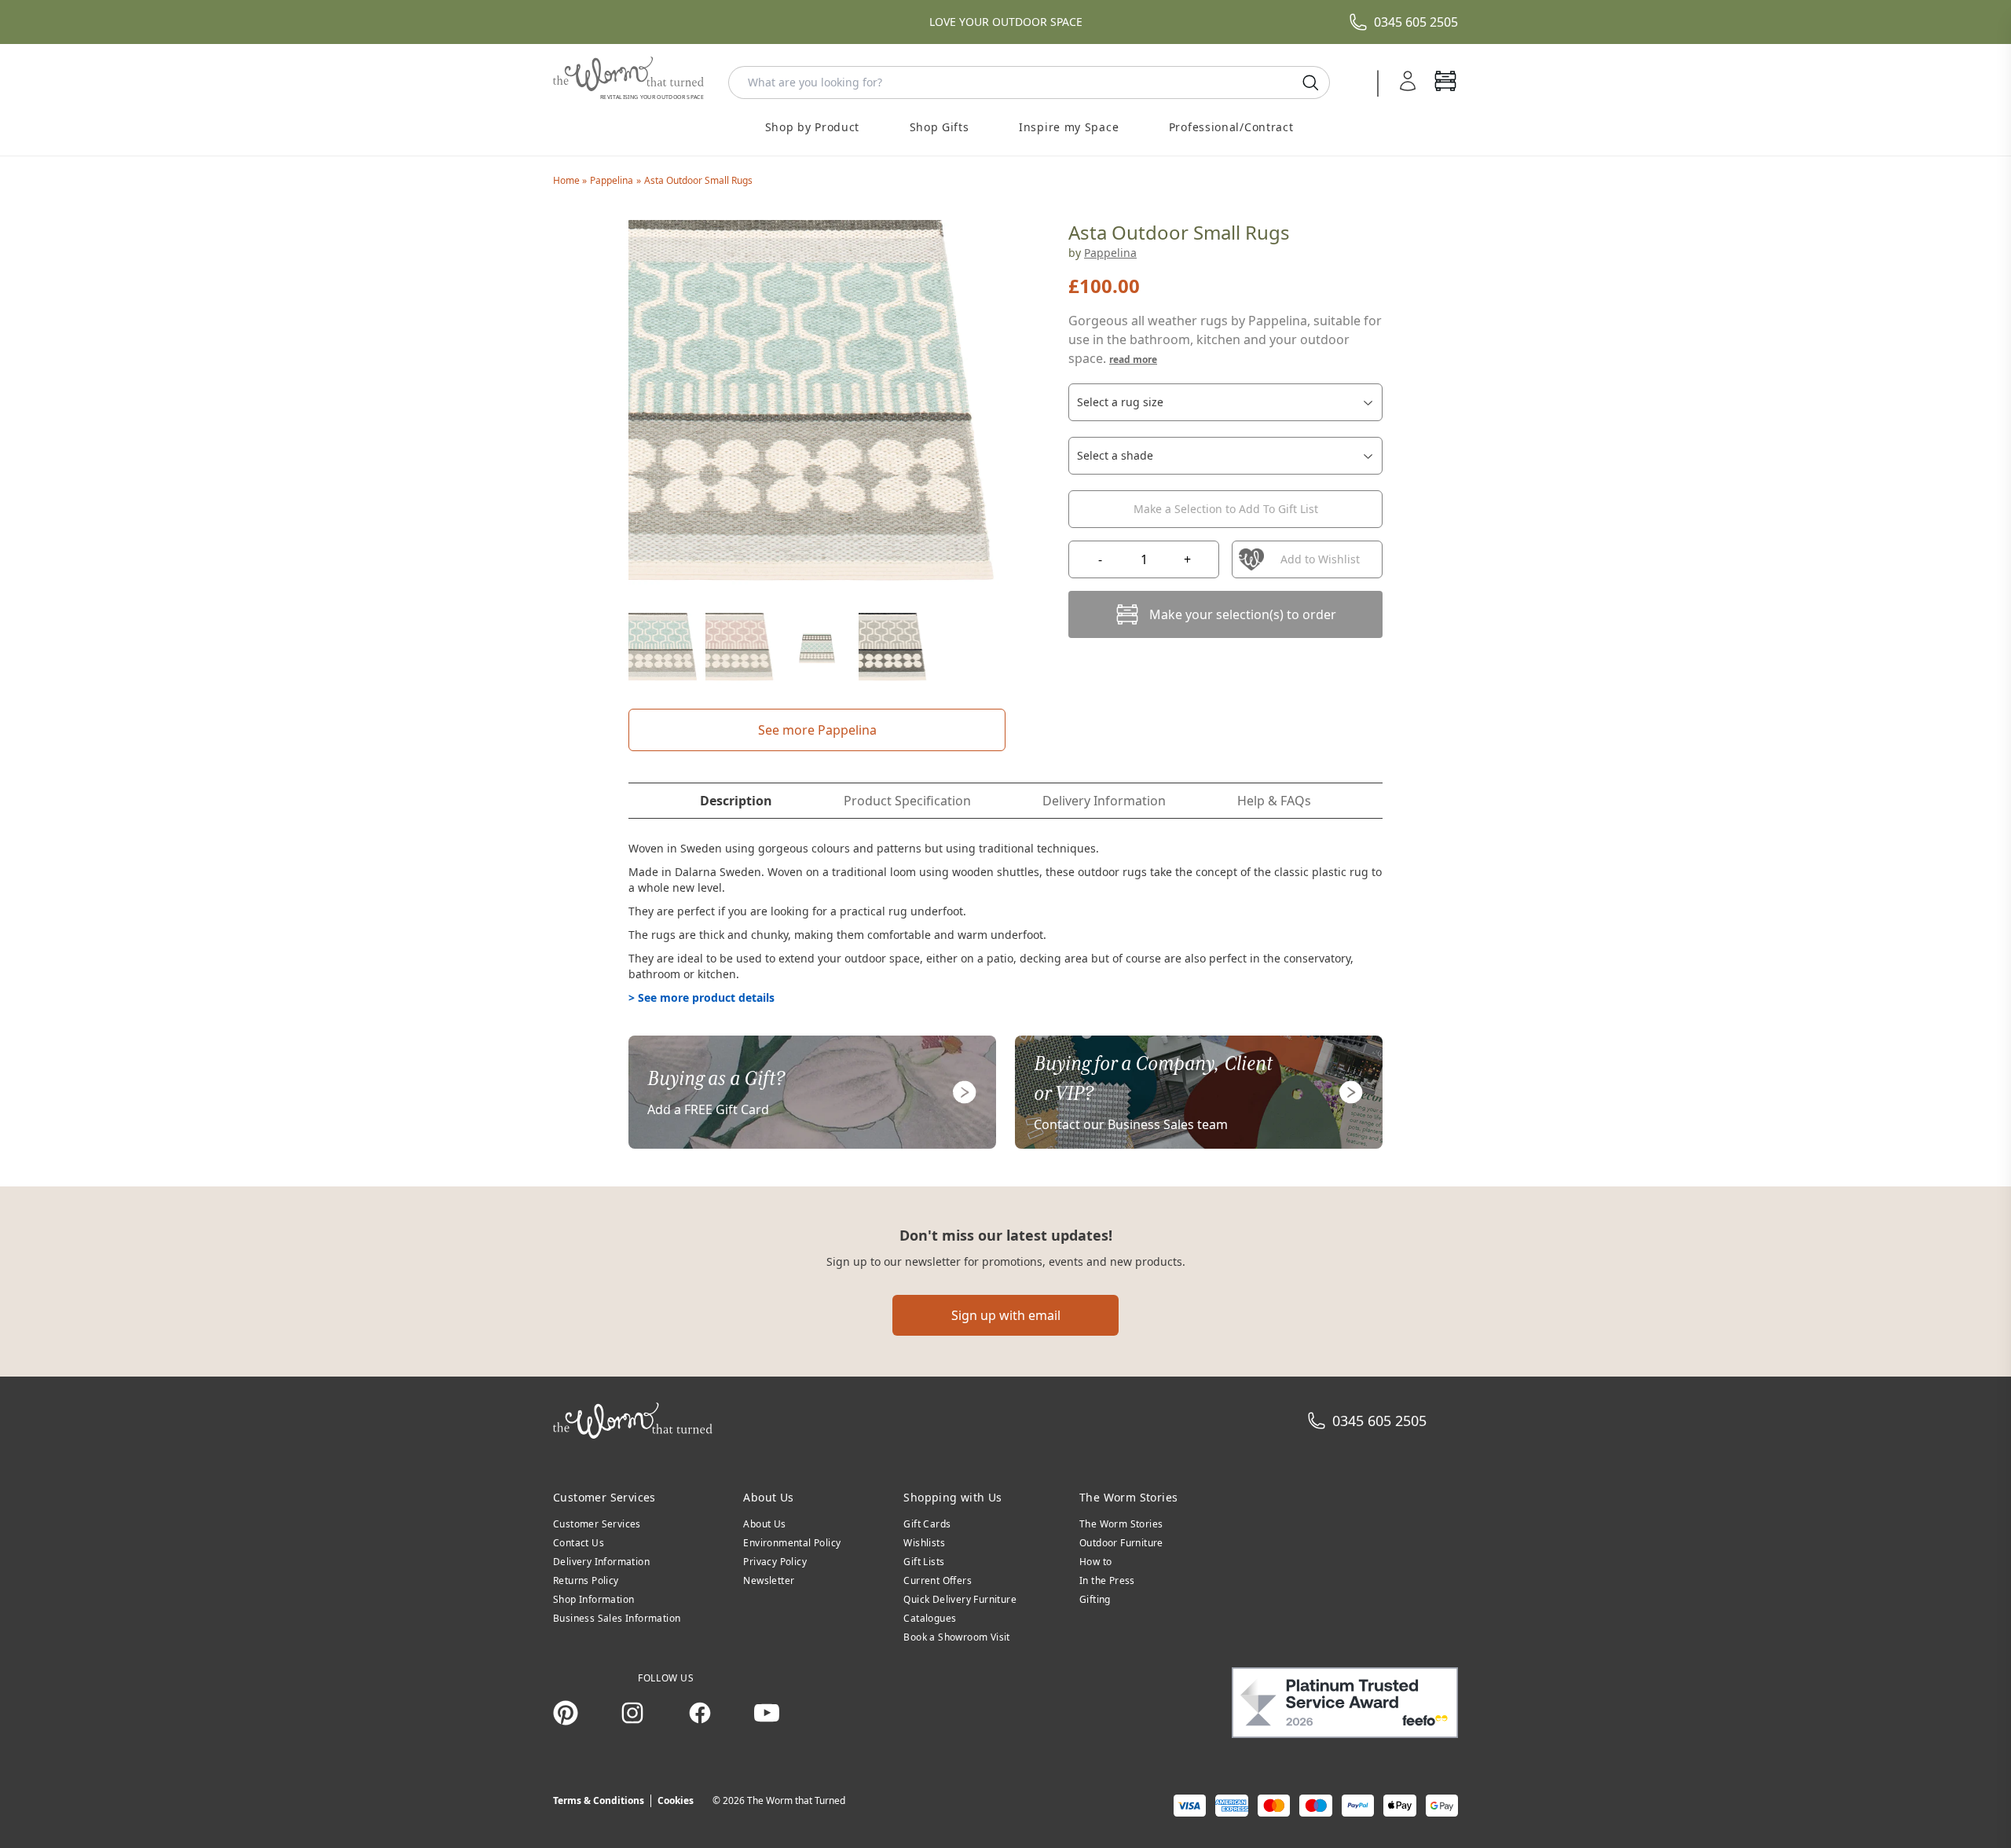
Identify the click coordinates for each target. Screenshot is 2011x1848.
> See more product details (701, 997)
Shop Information (593, 1599)
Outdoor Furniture (1121, 1543)
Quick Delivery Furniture (960, 1599)
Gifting (1095, 1599)
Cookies (676, 1800)
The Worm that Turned (796, 1800)
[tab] (736, 801)
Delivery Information (601, 1562)
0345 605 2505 (1416, 22)
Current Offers (938, 1580)
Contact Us (579, 1543)
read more (1133, 359)
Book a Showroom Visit (956, 1637)
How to (1095, 1562)
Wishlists (924, 1543)
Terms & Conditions (599, 1800)
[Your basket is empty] (1445, 82)
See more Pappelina (817, 730)
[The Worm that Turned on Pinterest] (566, 1713)
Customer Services (597, 1524)
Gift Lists (924, 1562)
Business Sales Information (617, 1618)
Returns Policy (586, 1580)
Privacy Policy (775, 1562)
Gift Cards (927, 1524)
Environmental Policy (792, 1543)
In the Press (1107, 1580)
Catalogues (930, 1618)
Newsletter (769, 1580)
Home (568, 180)
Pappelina (612, 180)
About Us (764, 1524)
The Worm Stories (1121, 1524)
